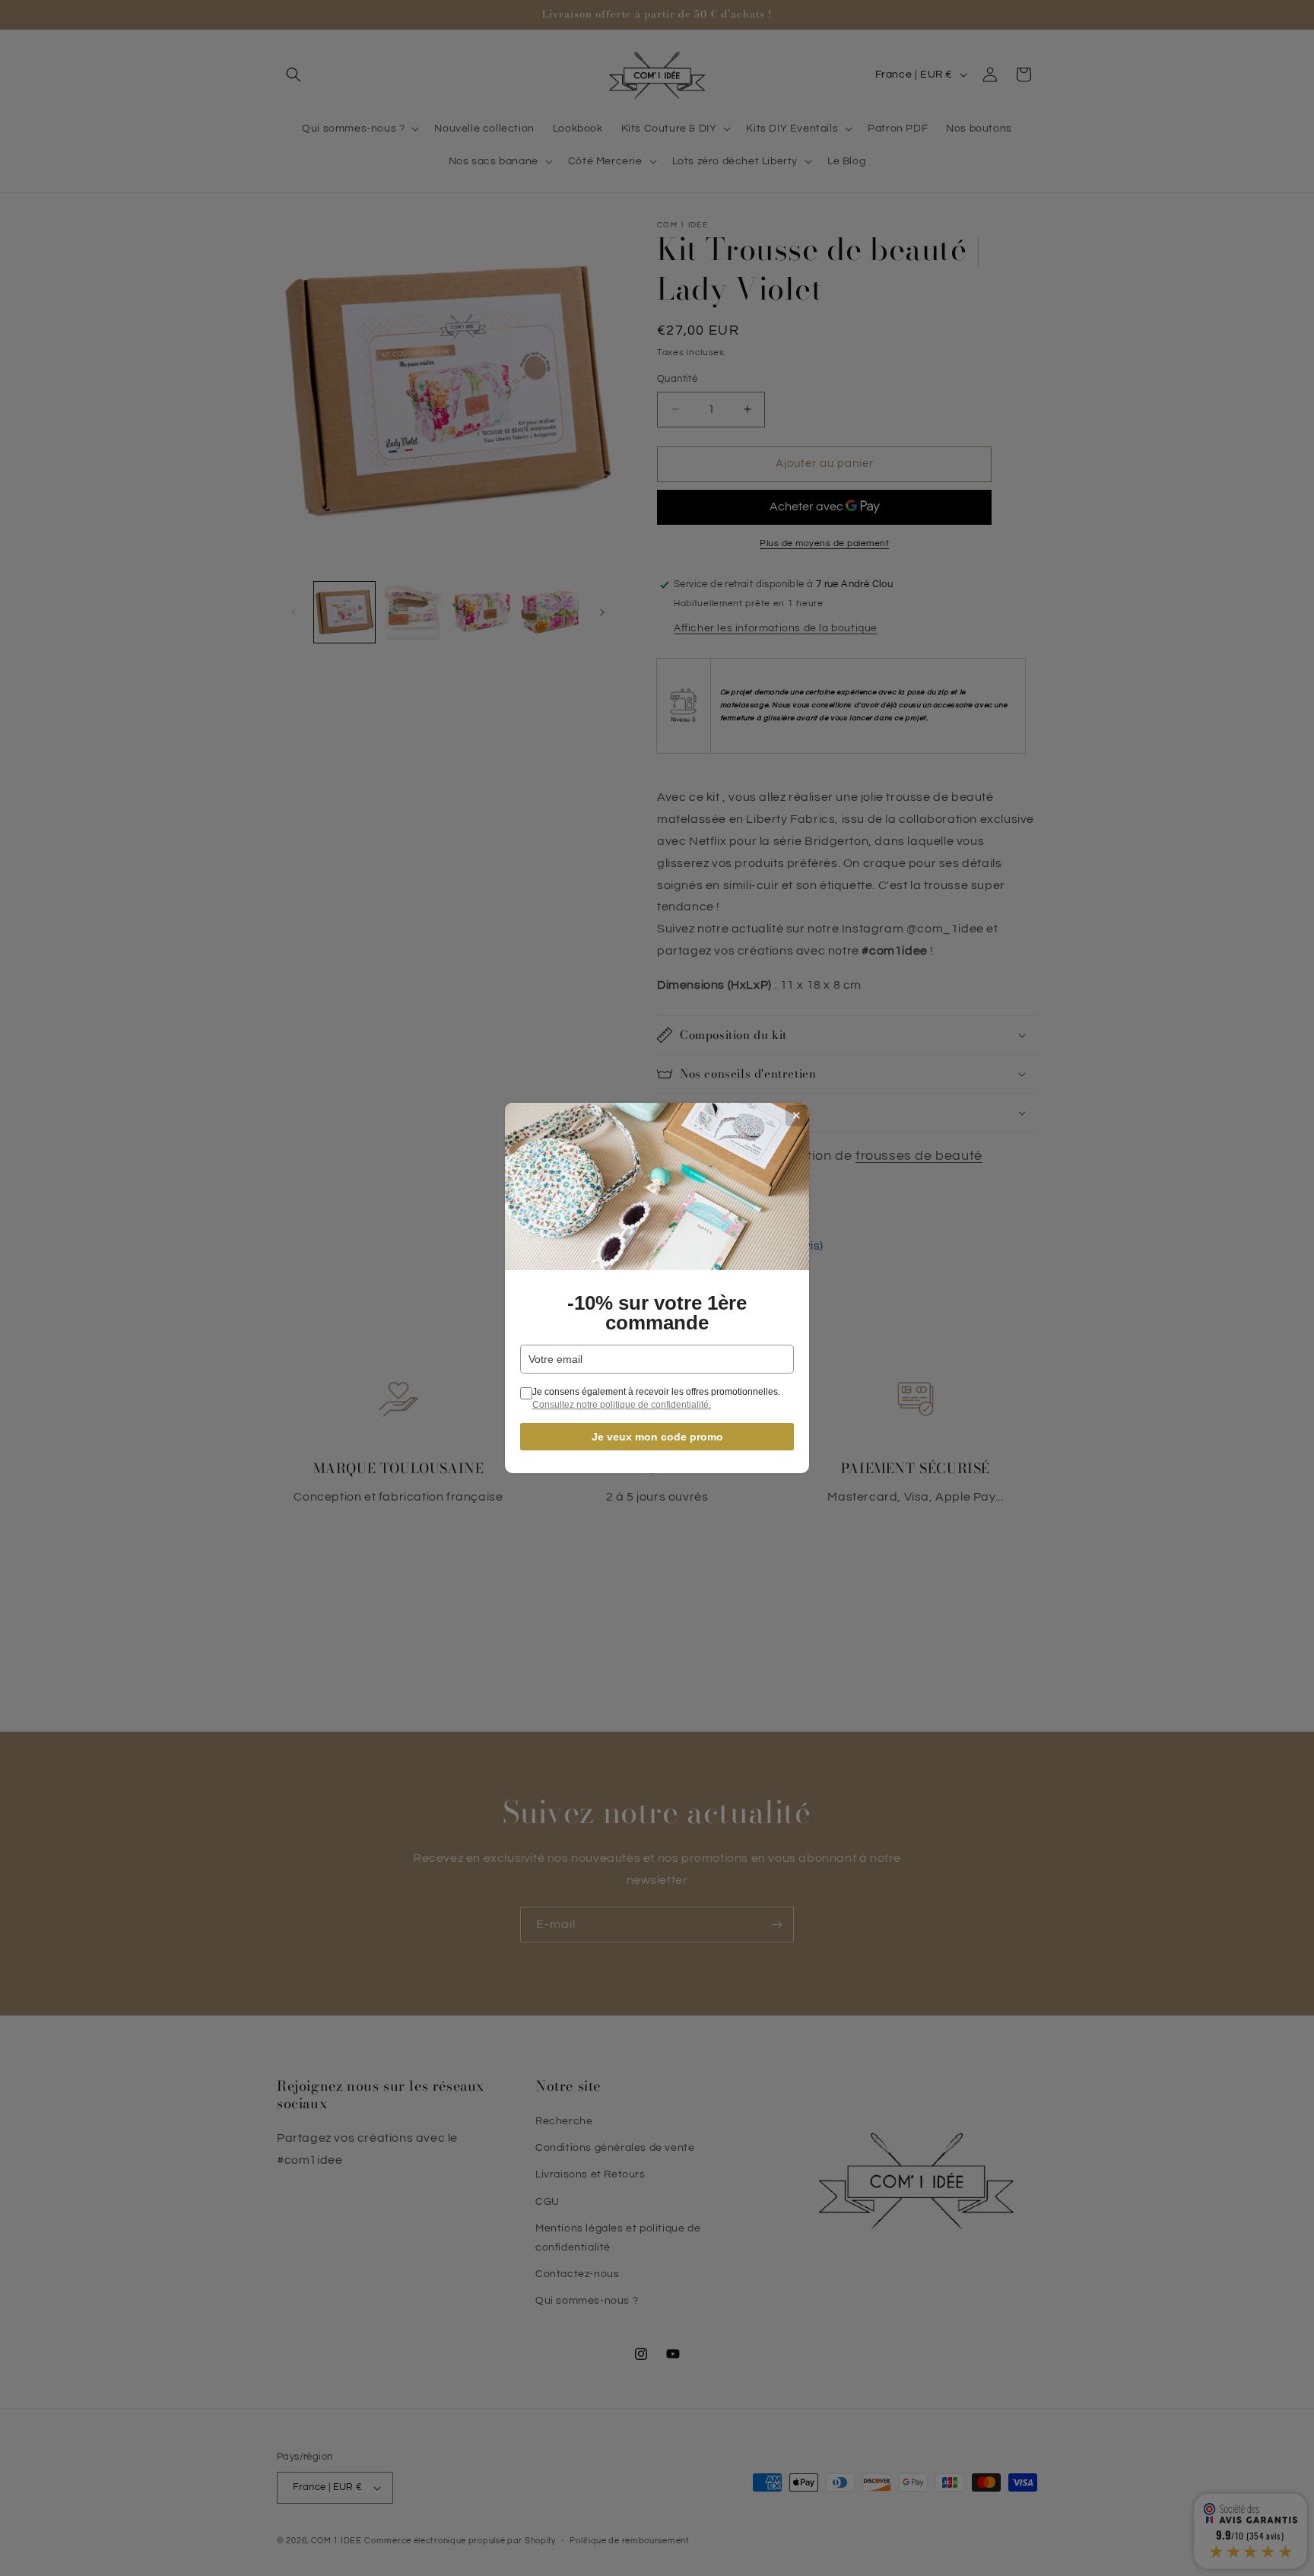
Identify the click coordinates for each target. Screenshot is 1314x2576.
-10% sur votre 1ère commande (657, 1313)
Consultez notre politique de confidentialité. (622, 1405)
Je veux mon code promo (657, 1437)
